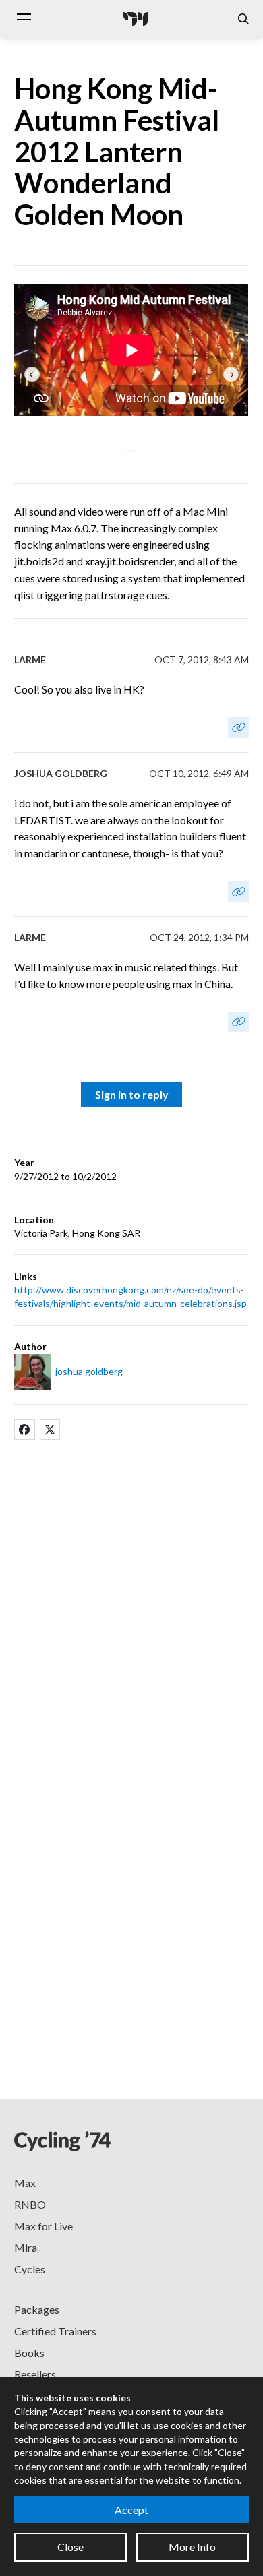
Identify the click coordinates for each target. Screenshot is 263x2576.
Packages (37, 2309)
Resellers (35, 2374)
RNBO (30, 2204)
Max (25, 2183)
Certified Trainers (55, 2331)
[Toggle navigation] (24, 19)
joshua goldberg (89, 1371)
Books (29, 2353)
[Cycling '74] (136, 19)
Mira (26, 2247)
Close (70, 2547)
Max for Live (43, 2226)
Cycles (30, 2269)
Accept (131, 2510)
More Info (192, 2547)
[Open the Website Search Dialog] (243, 19)
